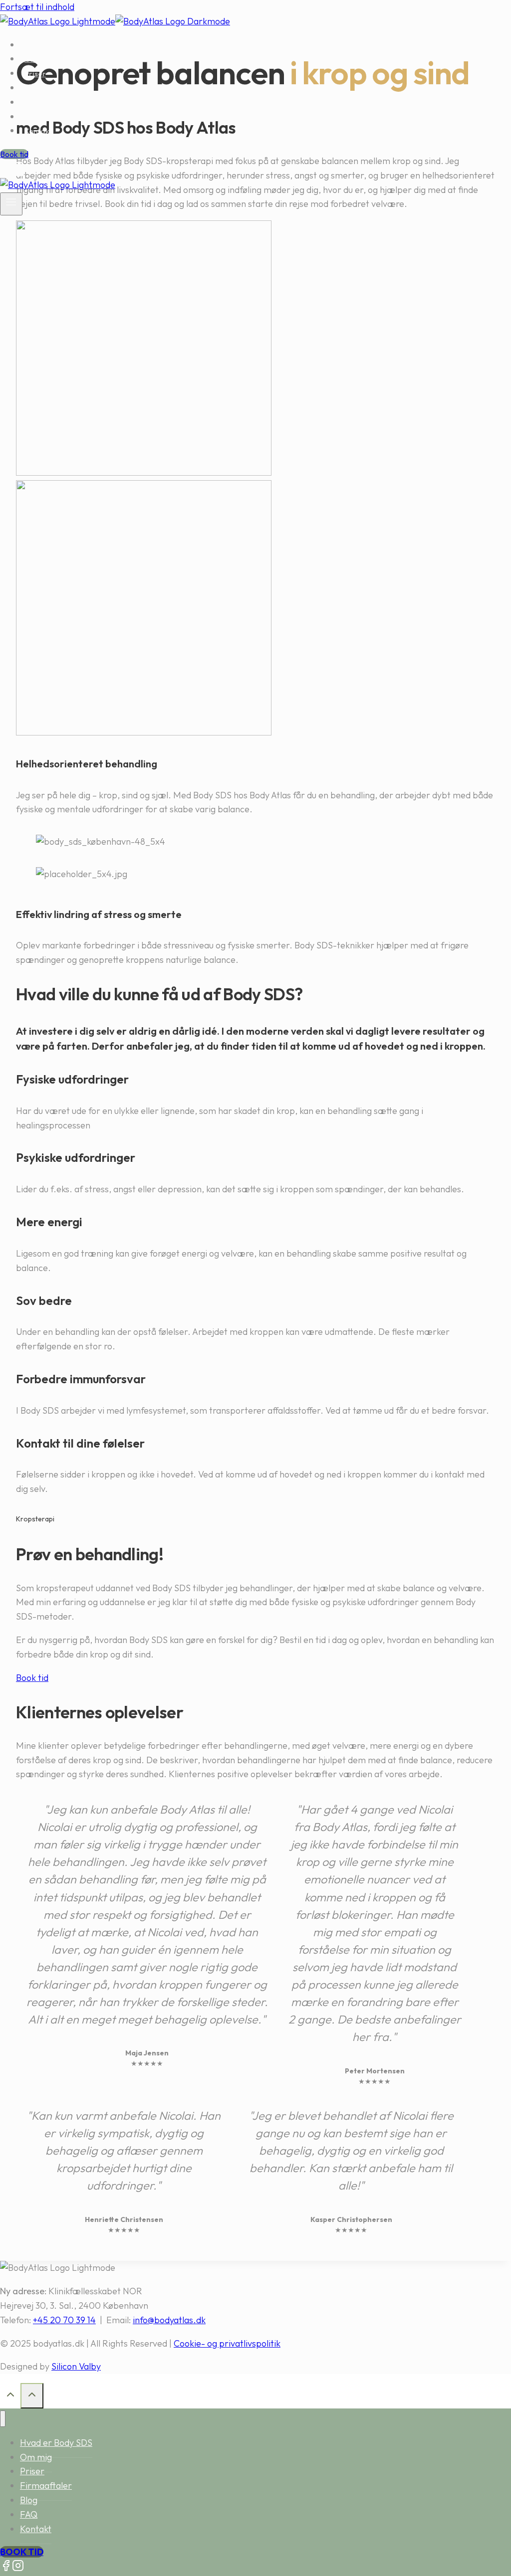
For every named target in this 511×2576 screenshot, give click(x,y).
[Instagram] (18, 170)
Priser (35, 74)
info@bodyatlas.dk (169, 2320)
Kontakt (38, 131)
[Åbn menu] (11, 204)
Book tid (14, 154)
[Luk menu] (3, 2419)
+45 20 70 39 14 (64, 2320)
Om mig (38, 59)
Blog (32, 102)
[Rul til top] (10, 2396)
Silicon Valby (76, 2366)
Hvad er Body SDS (56, 45)
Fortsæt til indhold (37, 7)
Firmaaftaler (48, 88)
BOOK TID (22, 2552)
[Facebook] (6, 170)
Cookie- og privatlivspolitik (227, 2343)
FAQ (32, 117)
